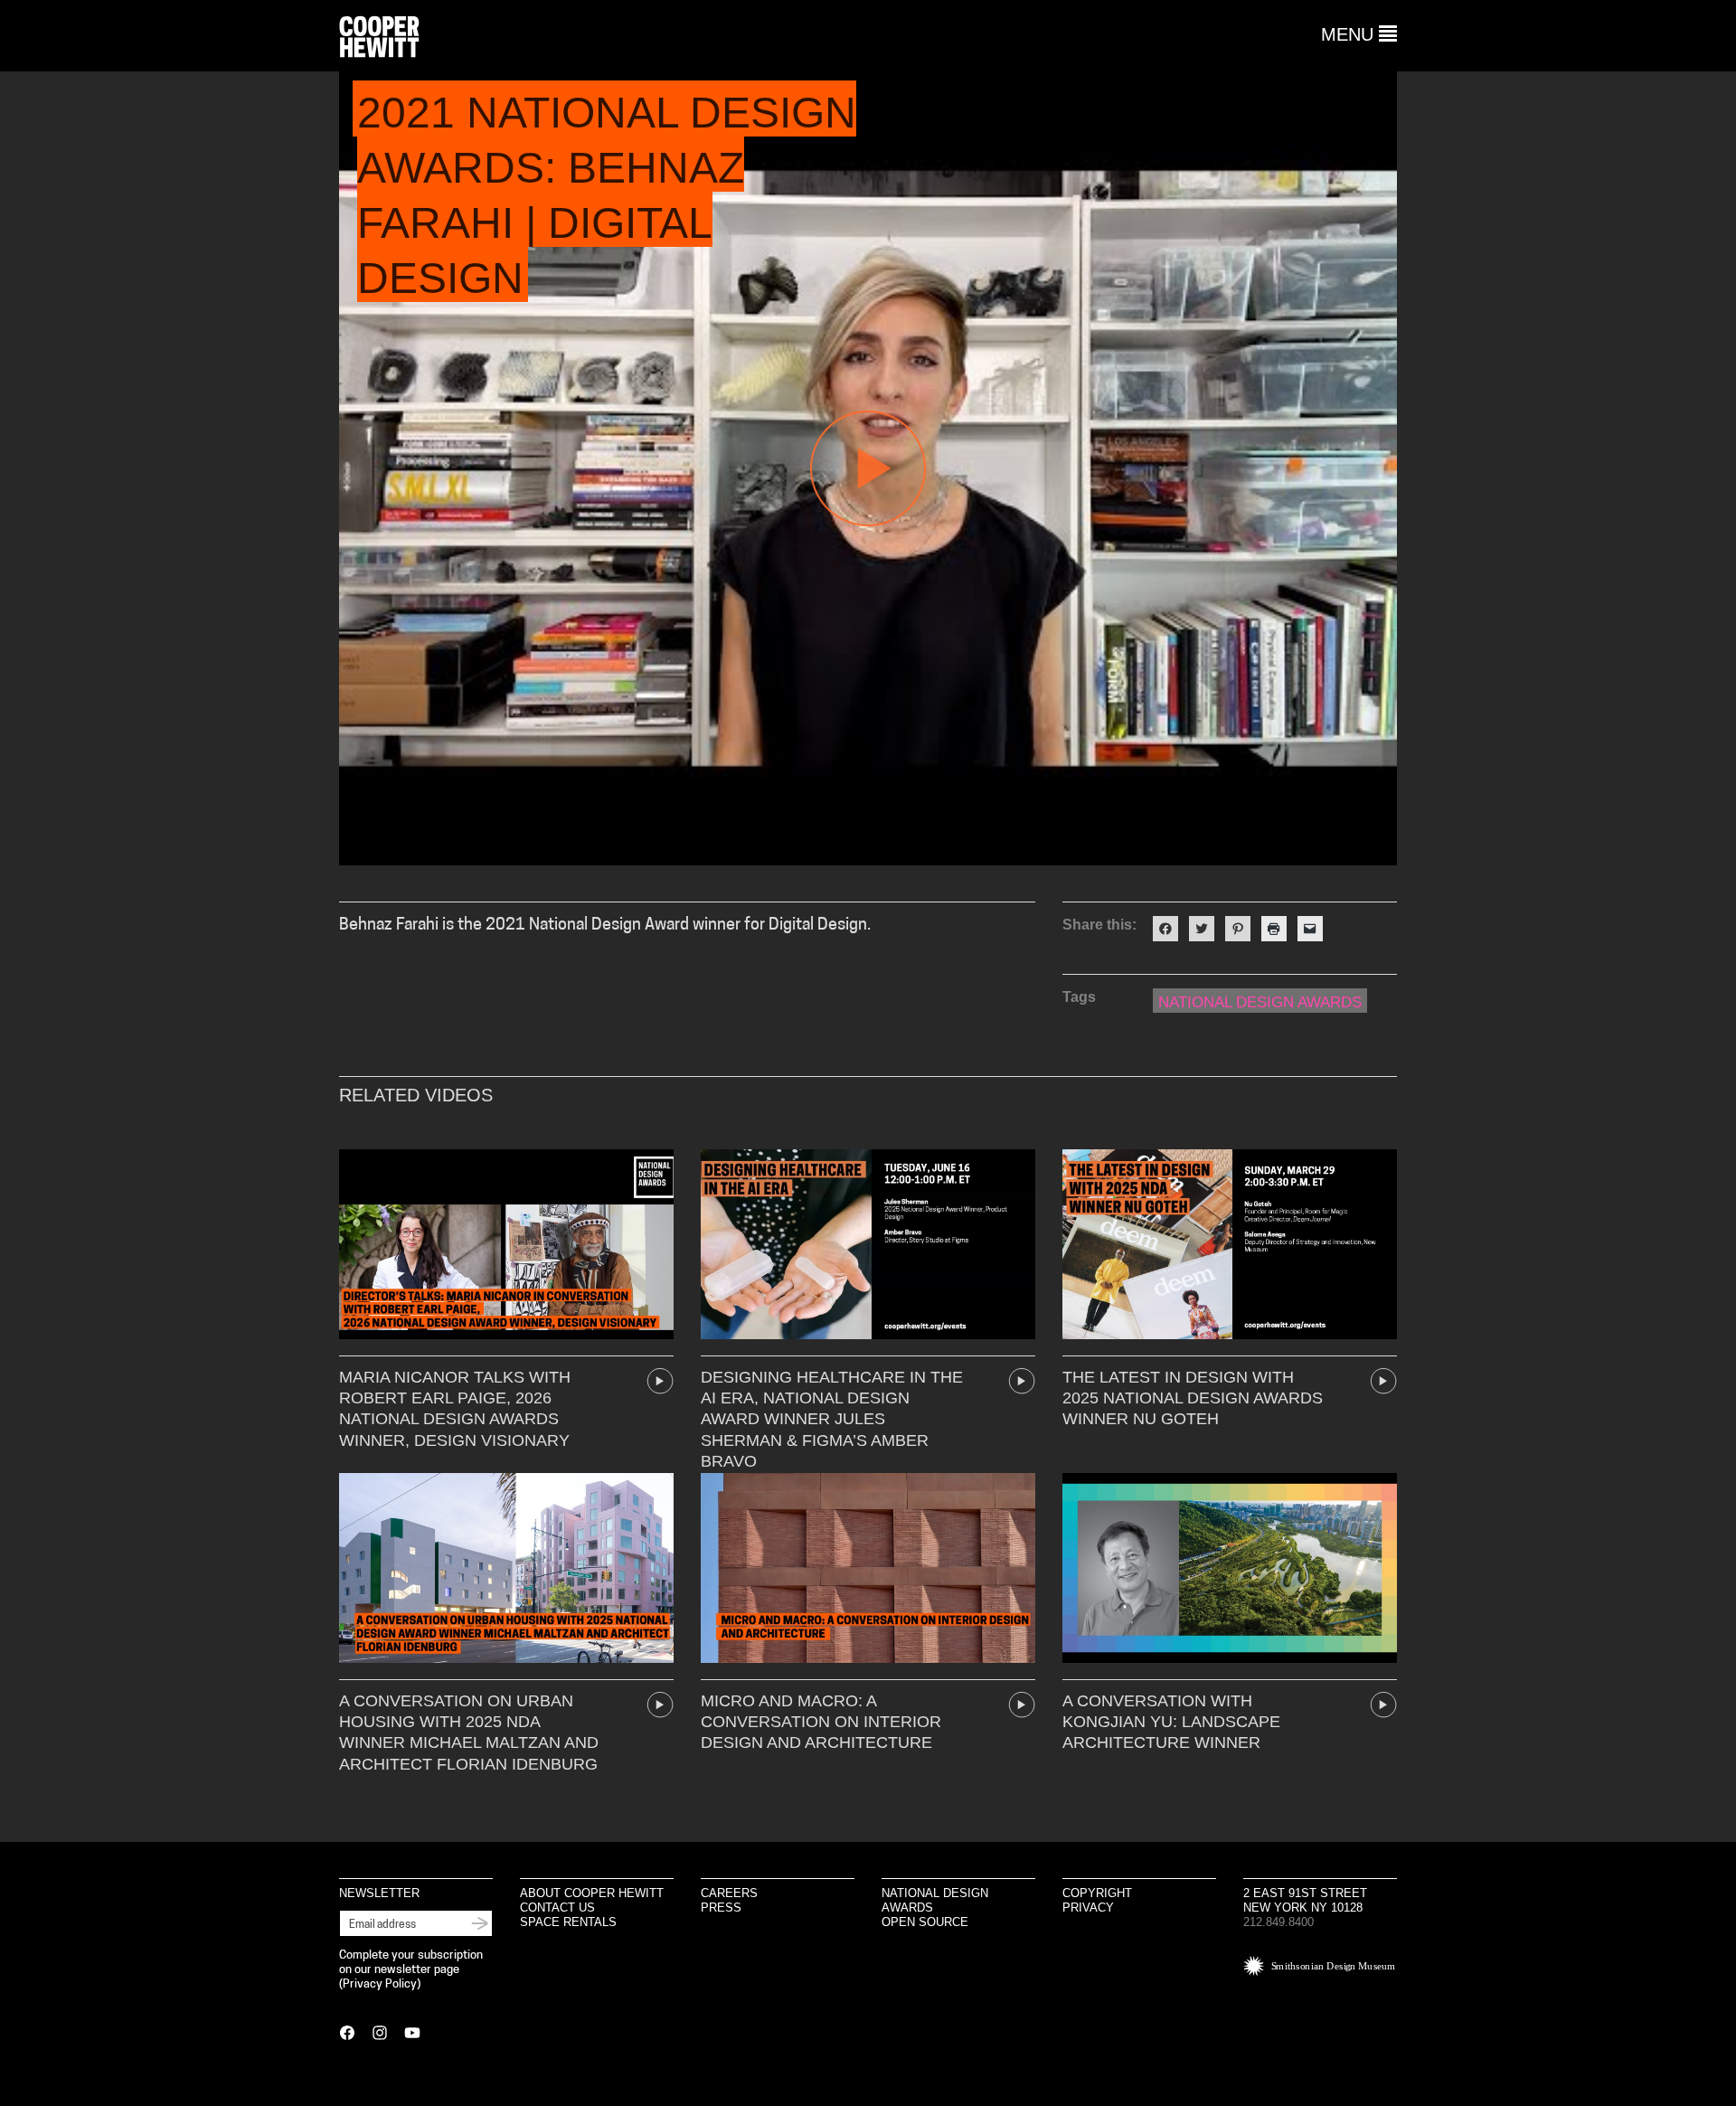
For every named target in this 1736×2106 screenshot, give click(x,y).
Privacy (1088, 1908)
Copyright (1097, 1893)
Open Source (925, 1922)
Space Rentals (568, 1922)
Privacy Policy (380, 1984)
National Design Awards (1260, 1002)
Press (721, 1908)
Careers (729, 1893)
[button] (1359, 34)
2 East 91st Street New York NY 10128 (1305, 1900)
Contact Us (557, 1908)
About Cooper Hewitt (592, 1893)
